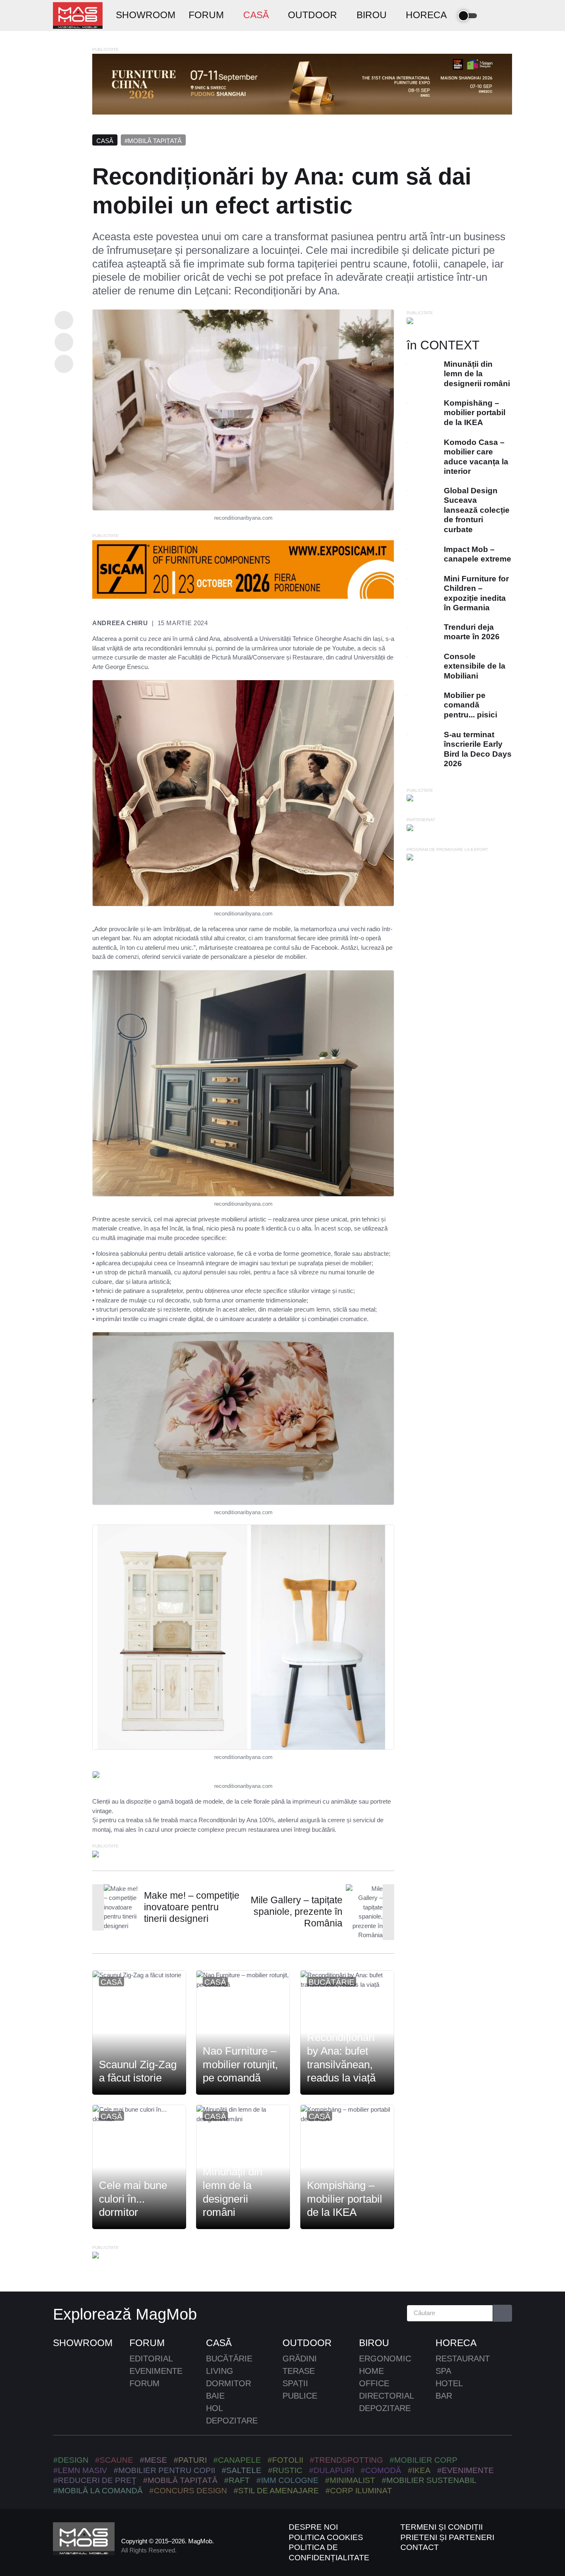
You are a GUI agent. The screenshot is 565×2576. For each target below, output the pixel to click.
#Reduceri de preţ (95, 2480)
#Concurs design (188, 2491)
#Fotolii (285, 2460)
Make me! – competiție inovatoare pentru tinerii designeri (192, 1907)
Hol (214, 2408)
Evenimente (156, 2371)
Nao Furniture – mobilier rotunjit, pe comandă (240, 2064)
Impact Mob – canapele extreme (478, 554)
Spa (443, 2371)
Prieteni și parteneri (447, 2537)
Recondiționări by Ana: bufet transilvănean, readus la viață (341, 2057)
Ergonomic (385, 2359)
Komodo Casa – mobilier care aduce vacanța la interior (476, 457)
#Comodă (381, 2470)
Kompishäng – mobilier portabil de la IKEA (345, 2199)
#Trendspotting (346, 2460)
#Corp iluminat (359, 2491)
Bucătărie (332, 1982)
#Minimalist (350, 2480)
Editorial (151, 2359)
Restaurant (463, 2359)
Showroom (83, 2343)
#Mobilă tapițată (153, 141)
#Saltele (242, 2470)
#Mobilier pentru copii (164, 2470)
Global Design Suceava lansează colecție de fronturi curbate (477, 510)
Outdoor (307, 2343)
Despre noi (313, 2527)
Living (220, 2371)
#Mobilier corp (424, 2460)
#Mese (153, 2460)
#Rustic (285, 2470)
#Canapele (237, 2460)
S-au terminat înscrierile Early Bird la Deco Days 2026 (478, 749)
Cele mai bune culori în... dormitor (133, 2199)
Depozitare (232, 2421)
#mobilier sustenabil (429, 2480)
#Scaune (114, 2460)
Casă (105, 141)
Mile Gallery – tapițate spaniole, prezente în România (297, 1912)
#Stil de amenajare (276, 2491)
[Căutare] (503, 2313)
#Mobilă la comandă (98, 2491)
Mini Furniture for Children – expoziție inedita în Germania (476, 593)
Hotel (449, 2383)
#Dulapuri (332, 2470)
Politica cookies (326, 2537)
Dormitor (229, 2383)
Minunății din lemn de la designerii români (232, 2192)
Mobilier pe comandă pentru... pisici (470, 705)
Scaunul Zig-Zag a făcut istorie (138, 2071)
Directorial (387, 2396)
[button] (492, 16)
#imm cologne (287, 2480)
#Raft (237, 2480)
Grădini (300, 2359)
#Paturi (190, 2460)
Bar (444, 2396)
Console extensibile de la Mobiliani (475, 666)
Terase (299, 2371)
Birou (374, 2343)
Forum (147, 2343)
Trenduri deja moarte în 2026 (472, 632)
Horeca (456, 2343)
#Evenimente (466, 2470)
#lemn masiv (80, 2470)
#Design (71, 2460)
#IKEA (419, 2470)
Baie (215, 2396)
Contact (420, 2547)
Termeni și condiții (442, 2527)
